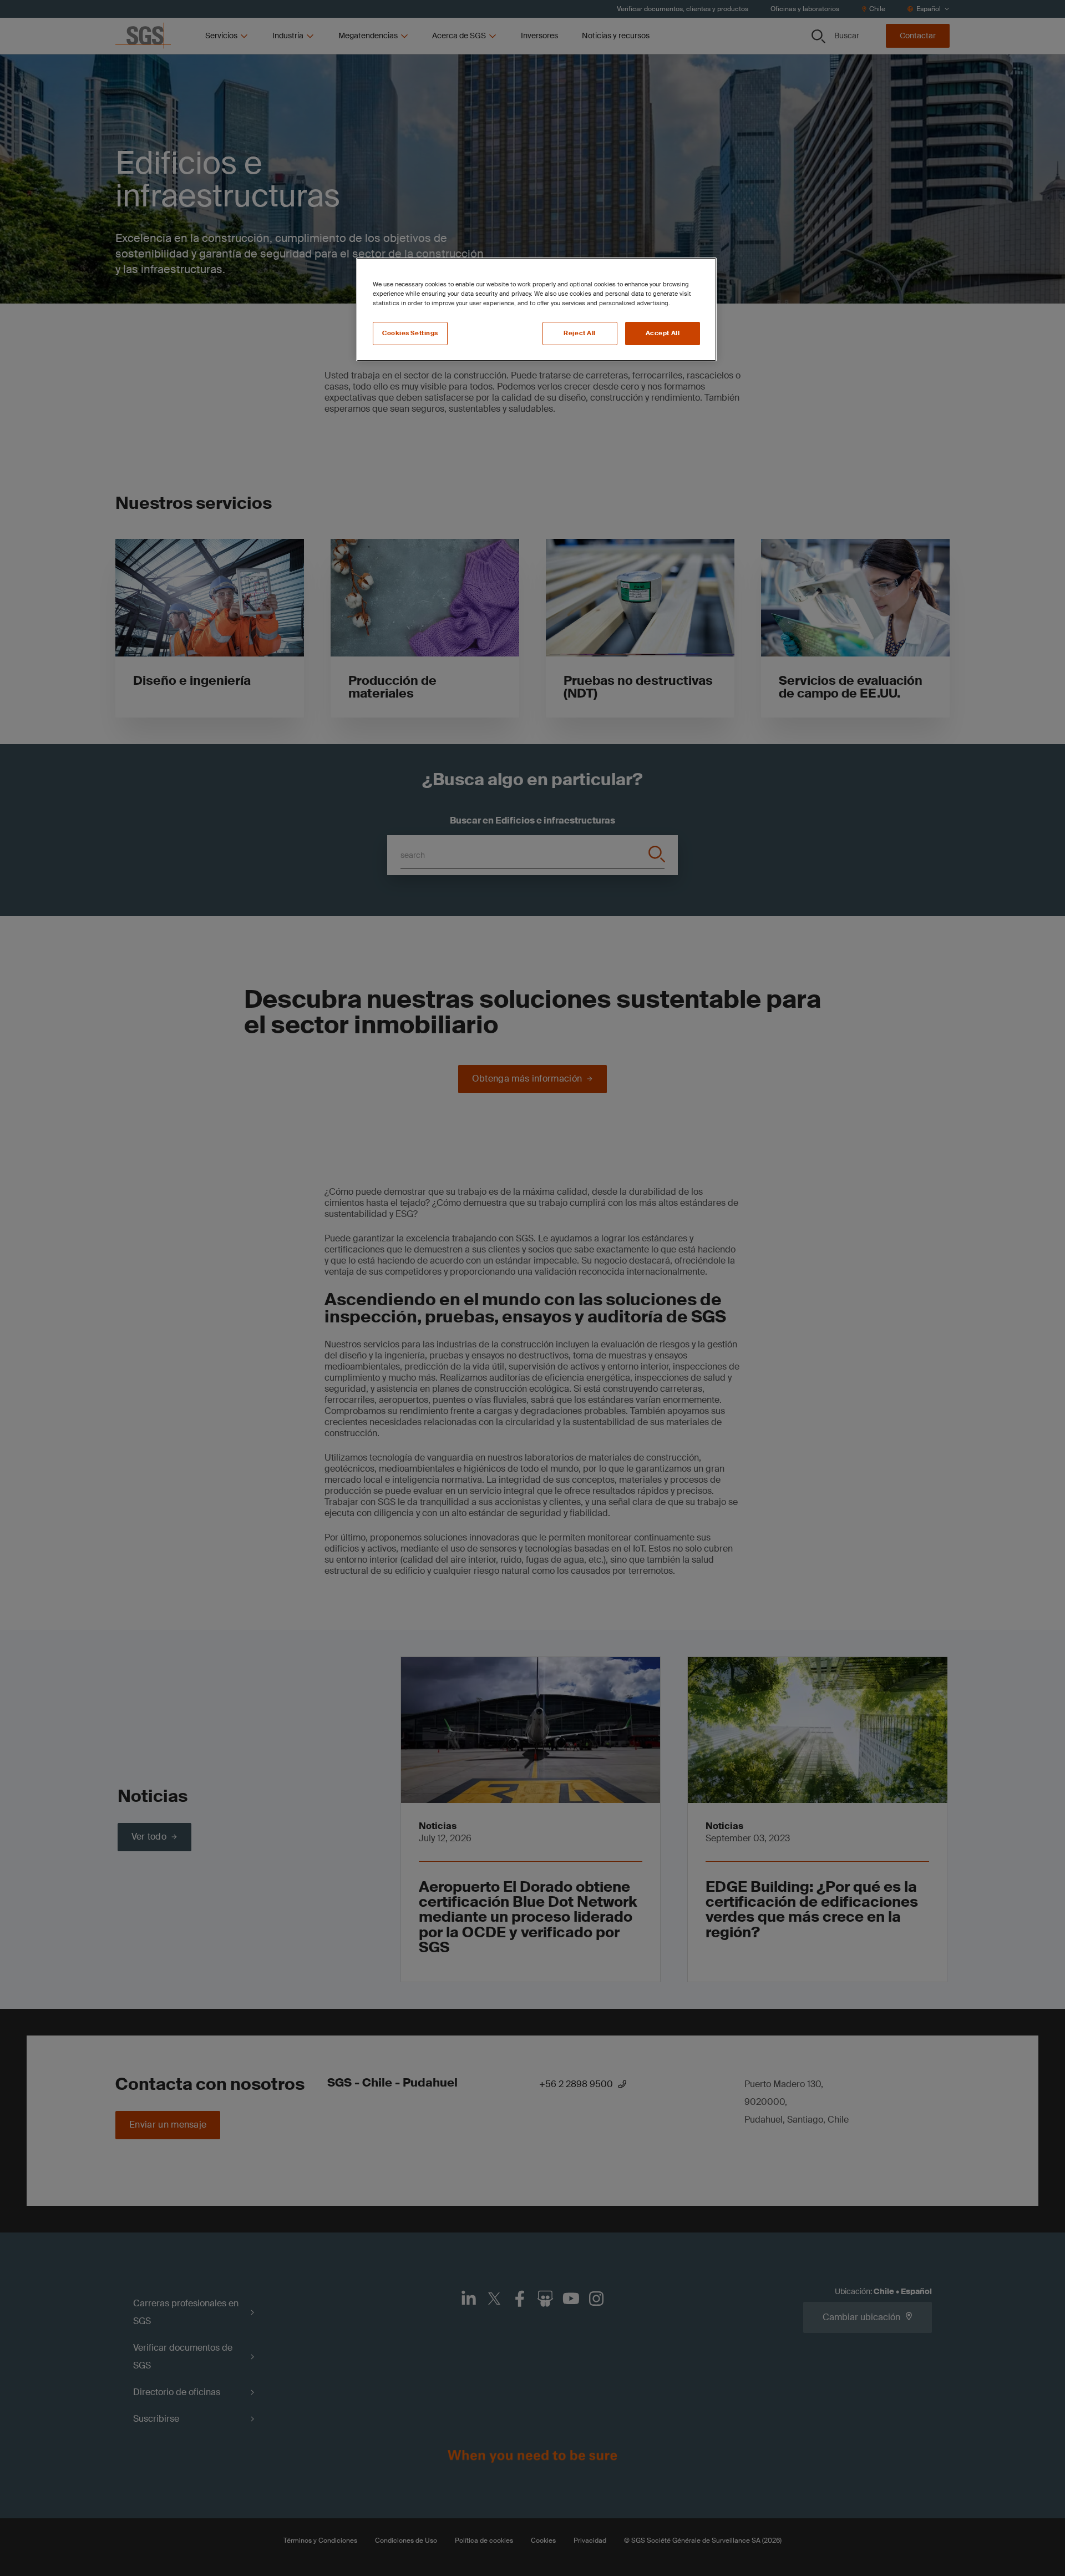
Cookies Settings (410, 333)
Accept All (663, 333)
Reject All (580, 333)
